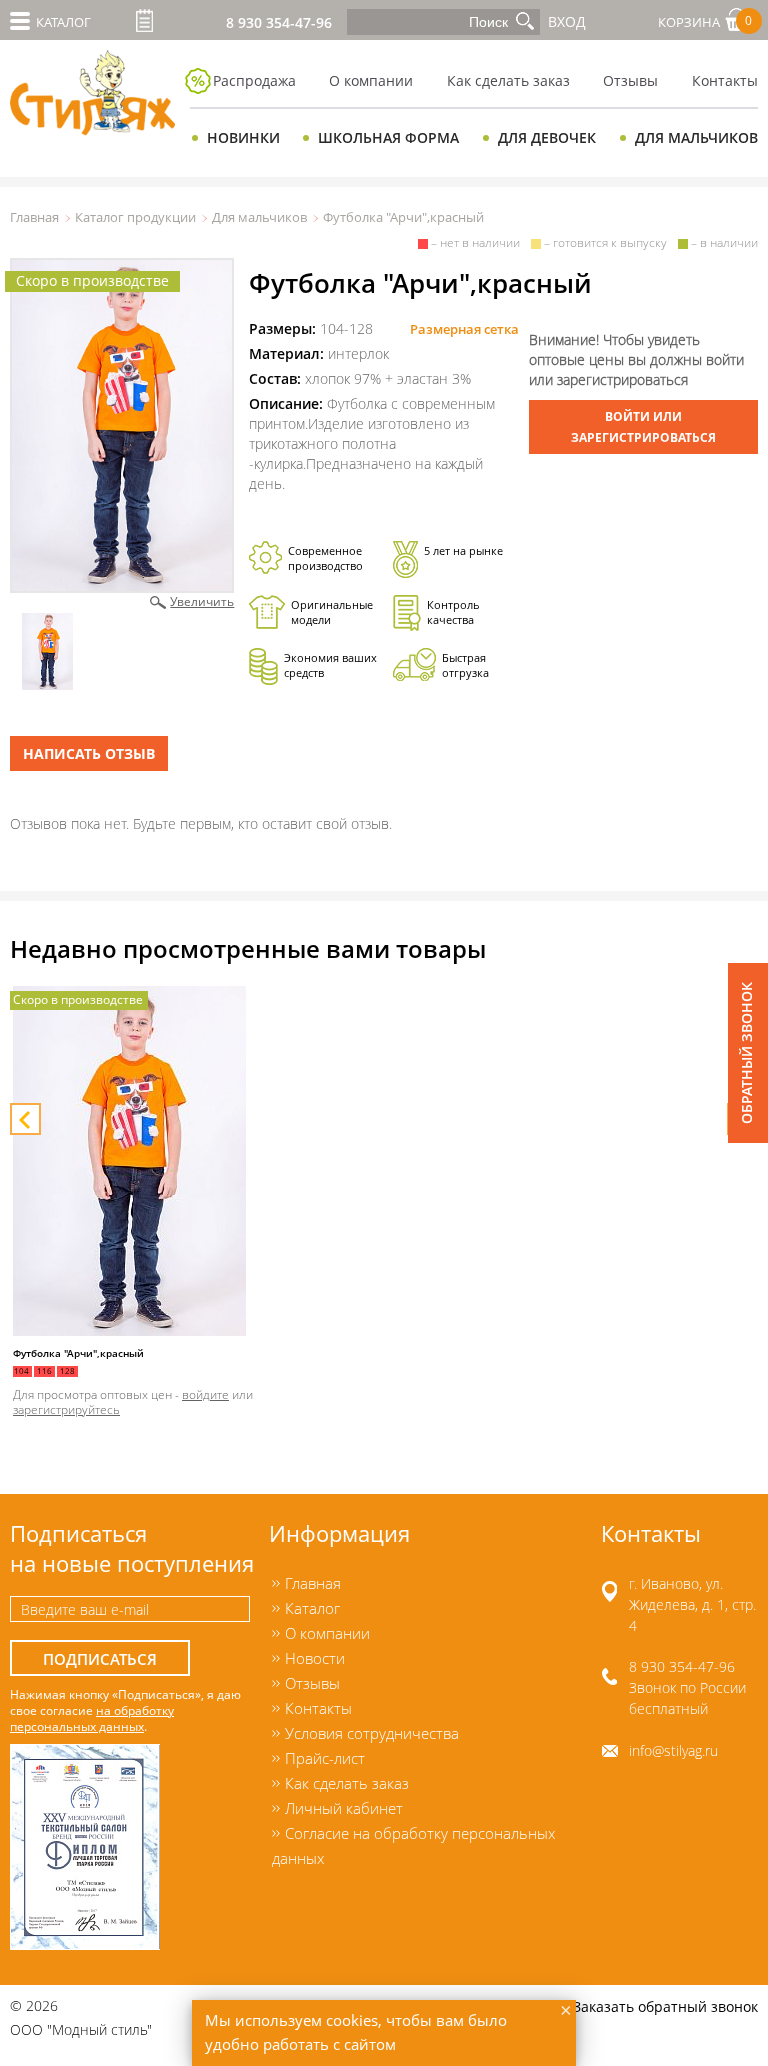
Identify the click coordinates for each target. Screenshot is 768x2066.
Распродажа (254, 80)
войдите (205, 1394)
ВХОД (567, 21)
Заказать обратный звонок (665, 2006)
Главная (34, 217)
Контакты (318, 1708)
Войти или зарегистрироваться (643, 427)
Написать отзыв (89, 753)
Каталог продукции (135, 217)
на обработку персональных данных (92, 1718)
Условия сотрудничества (372, 1733)
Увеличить (202, 601)
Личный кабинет (344, 1808)
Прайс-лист (144, 20)
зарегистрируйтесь (66, 1409)
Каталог (312, 1608)
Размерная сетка (464, 329)
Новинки (243, 137)
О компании (371, 80)
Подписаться (100, 1659)
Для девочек (547, 137)
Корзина (705, 21)
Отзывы (630, 80)
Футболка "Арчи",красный (78, 1353)
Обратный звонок (746, 1053)
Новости (315, 1658)
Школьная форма (388, 137)
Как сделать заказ (508, 80)
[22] (122, 425)
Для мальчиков (696, 137)
